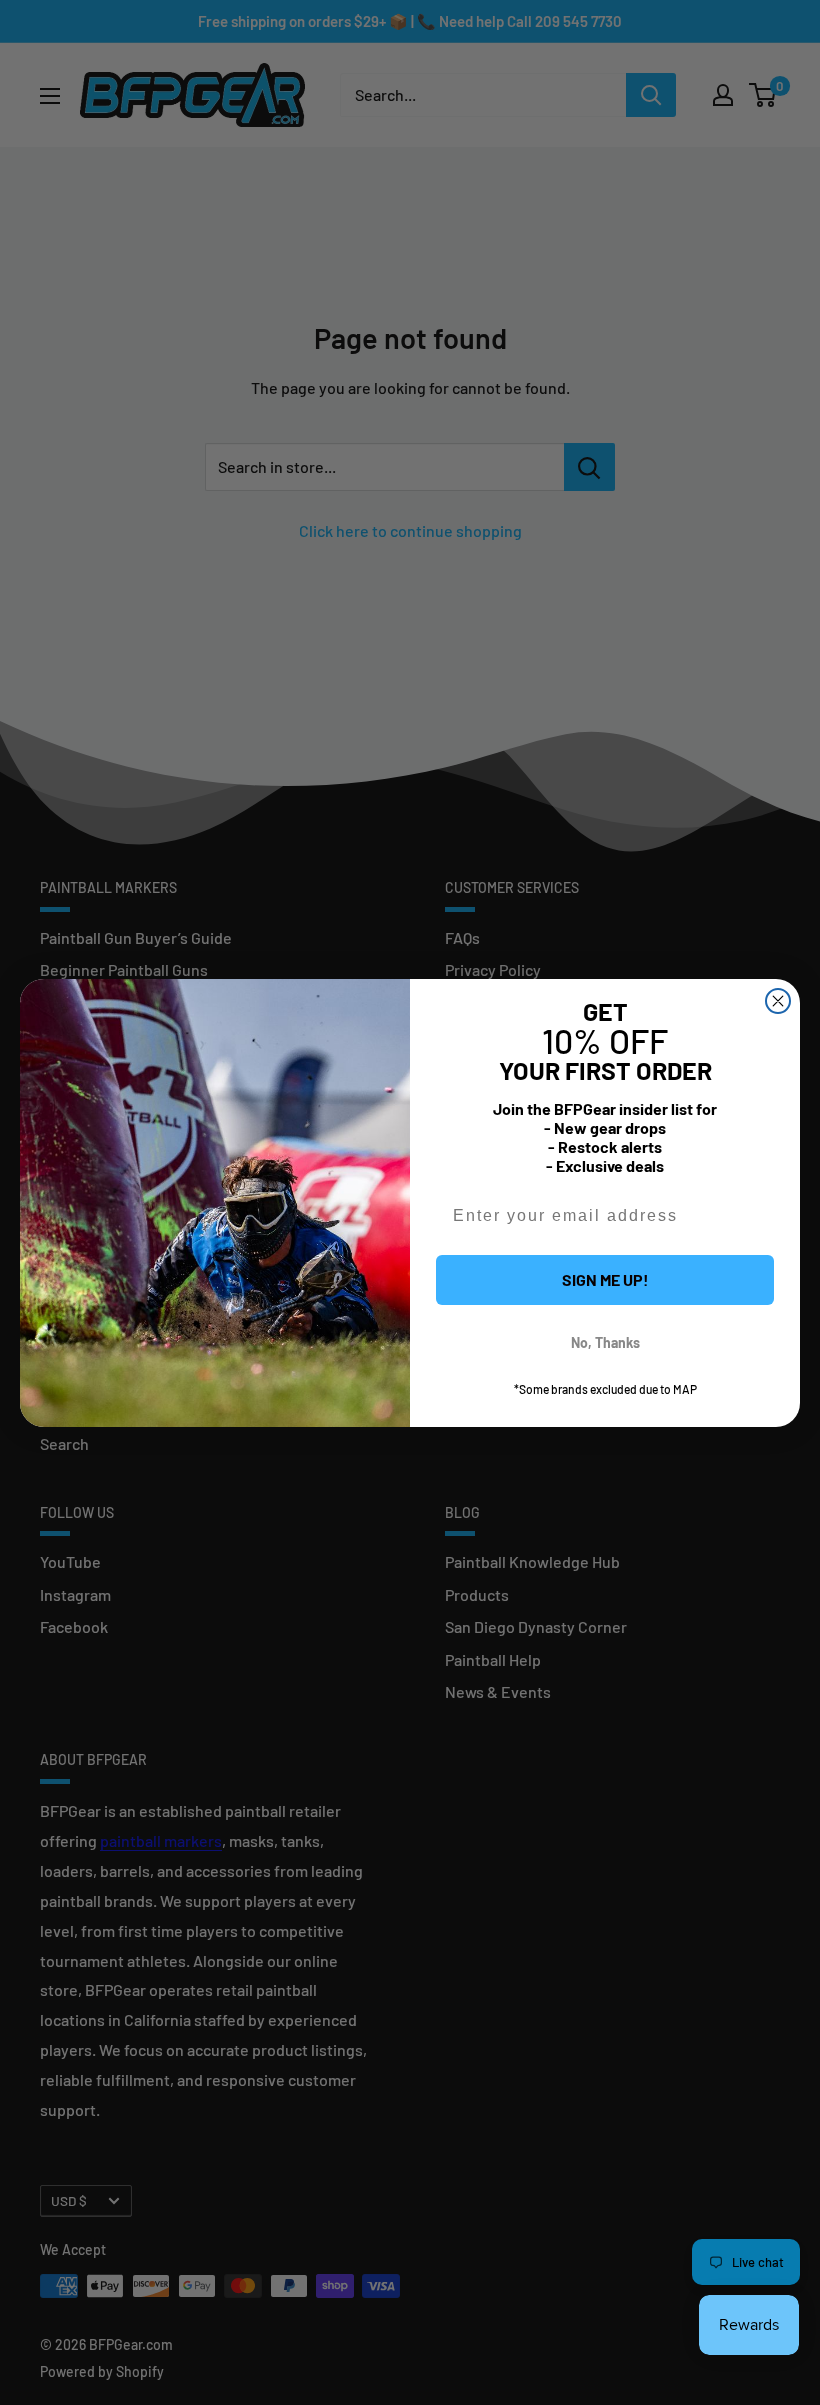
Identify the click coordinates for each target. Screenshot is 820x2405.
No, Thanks (605, 1342)
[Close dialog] (778, 1001)
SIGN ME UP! (605, 1279)
